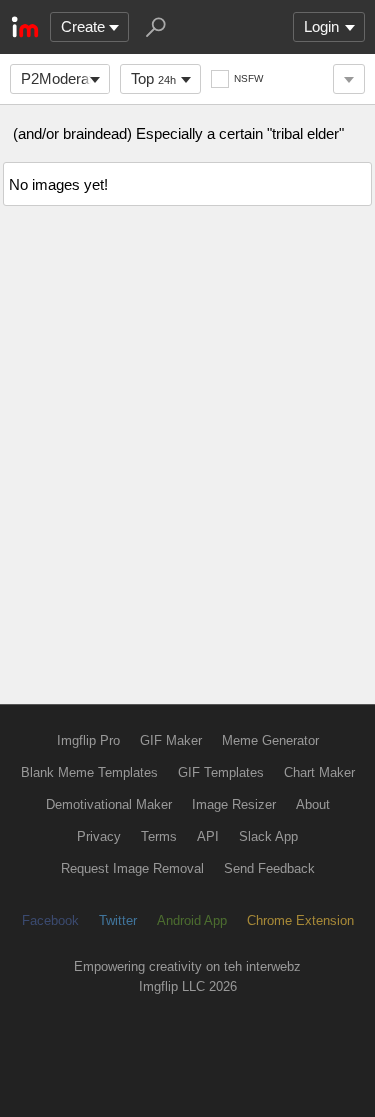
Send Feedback (269, 868)
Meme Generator (270, 740)
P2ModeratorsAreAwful (65, 78)
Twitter (118, 920)
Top (153, 78)
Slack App (268, 836)
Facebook (50, 920)
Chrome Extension (300, 920)
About (313, 804)
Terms (159, 836)
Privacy (99, 836)
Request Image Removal (132, 868)
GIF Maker (171, 740)
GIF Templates (221, 772)
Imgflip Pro (88, 740)
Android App (192, 920)
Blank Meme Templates (89, 772)
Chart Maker (319, 772)
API (208, 836)
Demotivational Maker (109, 804)
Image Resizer (234, 804)
